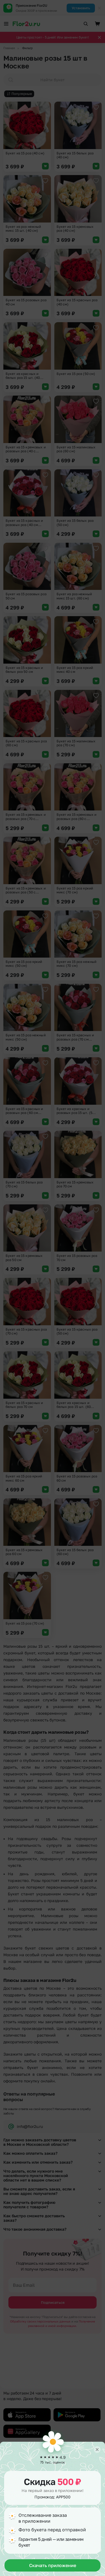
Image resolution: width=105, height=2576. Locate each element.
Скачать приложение (53, 2565)
